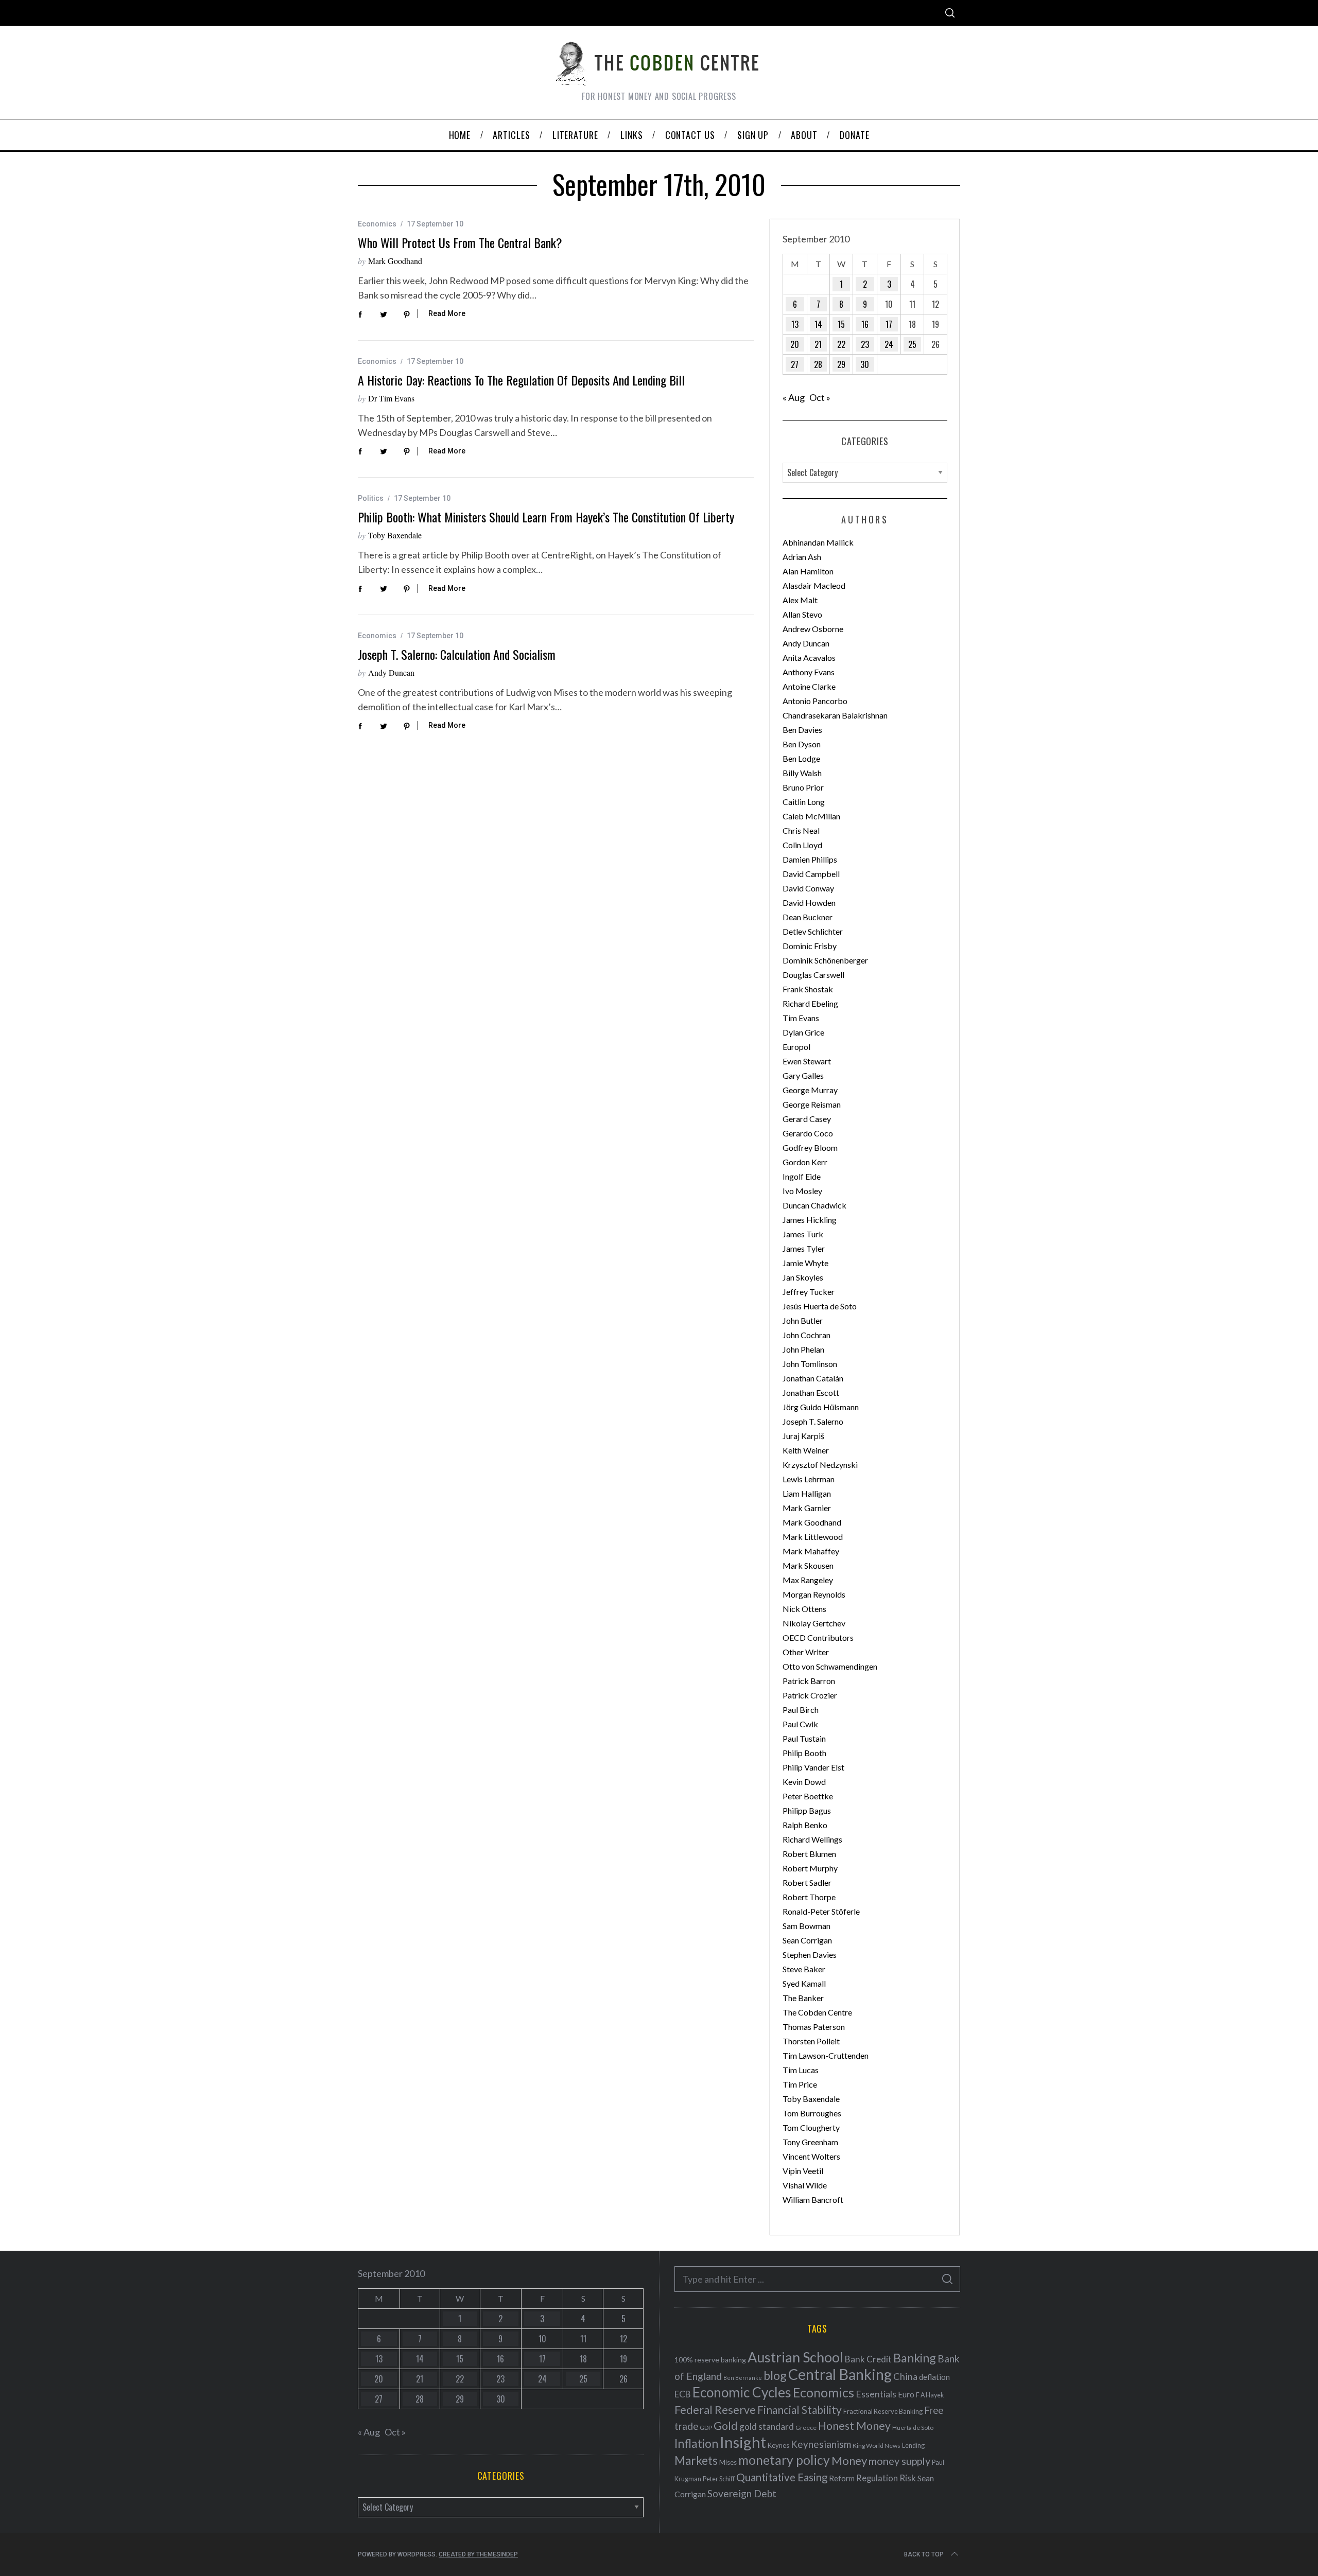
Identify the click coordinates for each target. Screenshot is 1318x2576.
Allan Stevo (802, 614)
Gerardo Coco (808, 1133)
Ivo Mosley (802, 1191)
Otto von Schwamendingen (830, 1666)
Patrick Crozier (810, 1695)
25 (912, 344)
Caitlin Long (804, 802)
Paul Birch (801, 1710)
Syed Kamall (804, 1983)
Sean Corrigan (807, 1940)
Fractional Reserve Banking (883, 2411)
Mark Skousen (808, 1565)
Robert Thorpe (809, 1897)
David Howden (809, 903)
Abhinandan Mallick (818, 542)
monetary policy (784, 2460)
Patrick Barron (809, 1681)
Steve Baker (804, 1969)
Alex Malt (800, 600)
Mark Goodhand (395, 261)
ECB (683, 2394)
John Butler (803, 1320)
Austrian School (795, 2357)
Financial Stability (800, 2409)
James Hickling (810, 1220)
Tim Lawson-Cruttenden (826, 2055)
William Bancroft (813, 2200)
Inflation (696, 2443)
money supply (899, 2461)
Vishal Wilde (805, 2185)
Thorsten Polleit (811, 2041)
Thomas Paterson (814, 2027)
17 (889, 324)
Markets (696, 2460)
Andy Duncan (391, 672)
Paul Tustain (804, 1738)
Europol (796, 1047)
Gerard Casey (807, 1119)
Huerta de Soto (913, 2428)
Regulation (877, 2478)
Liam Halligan (807, 1493)
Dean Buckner (808, 917)
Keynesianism (821, 2444)
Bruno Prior (803, 787)
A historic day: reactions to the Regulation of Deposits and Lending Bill (521, 380)
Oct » (820, 397)
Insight (743, 2442)
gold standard (767, 2426)
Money (849, 2460)
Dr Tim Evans (391, 398)
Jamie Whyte (805, 1263)
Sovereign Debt (742, 2493)
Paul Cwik (800, 1724)
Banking (915, 2358)
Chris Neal (801, 830)
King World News (877, 2446)
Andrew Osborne (813, 629)
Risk (908, 2478)
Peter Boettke (808, 1796)
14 (818, 324)
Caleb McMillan (811, 816)
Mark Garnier (807, 1508)
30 (865, 364)
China (905, 2376)
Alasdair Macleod (814, 585)
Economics (377, 224)
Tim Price (800, 2084)
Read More (447, 313)
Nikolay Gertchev (814, 1623)
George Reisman (812, 1104)
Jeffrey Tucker (809, 1292)
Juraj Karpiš (803, 1436)
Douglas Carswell (813, 975)
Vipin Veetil (803, 2171)
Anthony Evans (809, 672)
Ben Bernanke (743, 2378)
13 (795, 324)
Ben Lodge (801, 758)
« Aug (794, 397)
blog (775, 2375)
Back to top (924, 2554)
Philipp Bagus (807, 1810)
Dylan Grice (803, 1032)
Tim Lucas (801, 2070)
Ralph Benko (805, 1825)
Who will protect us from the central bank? (460, 242)
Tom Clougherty (811, 2127)
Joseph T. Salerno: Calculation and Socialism (457, 654)
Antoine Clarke (809, 686)
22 (841, 344)
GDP (706, 2428)
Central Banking (840, 2374)
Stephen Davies (810, 1955)
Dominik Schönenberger (825, 960)
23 (865, 344)
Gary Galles (803, 1075)
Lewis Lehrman (809, 1479)
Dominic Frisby (810, 946)
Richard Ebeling (810, 1003)
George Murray (810, 1090)
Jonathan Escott (811, 1392)
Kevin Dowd (804, 1782)
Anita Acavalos (809, 658)
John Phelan (803, 1349)
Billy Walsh (802, 773)
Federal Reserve (715, 2410)
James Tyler (804, 1248)
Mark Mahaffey (811, 1551)
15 (841, 324)
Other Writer (806, 1652)
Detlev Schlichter (813, 931)
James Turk (803, 1234)
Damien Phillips (810, 859)
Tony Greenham (810, 2142)
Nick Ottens (804, 1609)
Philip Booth (804, 1753)
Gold (726, 2426)
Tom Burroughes (812, 2113)
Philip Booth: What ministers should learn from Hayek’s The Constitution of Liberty (546, 517)
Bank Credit (868, 2359)
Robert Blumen (809, 1854)
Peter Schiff (719, 2479)
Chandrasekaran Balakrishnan (835, 715)
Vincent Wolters (811, 2156)
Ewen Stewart (807, 1061)
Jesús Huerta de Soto (820, 1306)
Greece (806, 2428)
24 (889, 344)
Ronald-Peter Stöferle (821, 1911)
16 (865, 324)
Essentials (876, 2394)
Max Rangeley (808, 1580)
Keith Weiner (806, 1450)
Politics (371, 498)
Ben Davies (802, 730)
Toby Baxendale (395, 535)
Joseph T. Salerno (813, 1421)
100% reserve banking (710, 2360)
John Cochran (807, 1335)
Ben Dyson (802, 744)
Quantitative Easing (782, 2477)
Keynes (778, 2445)
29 (841, 364)
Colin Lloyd (802, 845)
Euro (906, 2394)
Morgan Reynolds (814, 1594)
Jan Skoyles (803, 1277)
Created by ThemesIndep (478, 2554)
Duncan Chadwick (814, 1205)
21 (818, 344)
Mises (728, 2462)
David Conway (808, 888)
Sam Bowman (807, 1926)
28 (818, 364)
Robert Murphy (810, 1868)
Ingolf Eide (802, 1176)
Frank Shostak (808, 989)
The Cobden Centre (817, 2012)
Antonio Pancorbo (815, 701)
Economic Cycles (742, 2392)
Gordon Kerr (805, 1162)
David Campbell (811, 874)
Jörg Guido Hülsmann (821, 1407)
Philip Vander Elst (813, 1767)
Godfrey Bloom (810, 1147)
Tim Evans (801, 1018)
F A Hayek (930, 2395)
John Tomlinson (810, 1364)
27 (795, 364)
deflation (934, 2377)
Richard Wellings (812, 1839)
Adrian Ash (802, 557)
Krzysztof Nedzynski (820, 1465)
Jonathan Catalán (813, 1378)
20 (795, 344)
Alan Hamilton (808, 571)
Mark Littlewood (813, 1537)
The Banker (803, 1998)
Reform (842, 2478)
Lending (913, 2446)
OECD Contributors (818, 1637)
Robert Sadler (807, 1882)
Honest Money (854, 2425)
